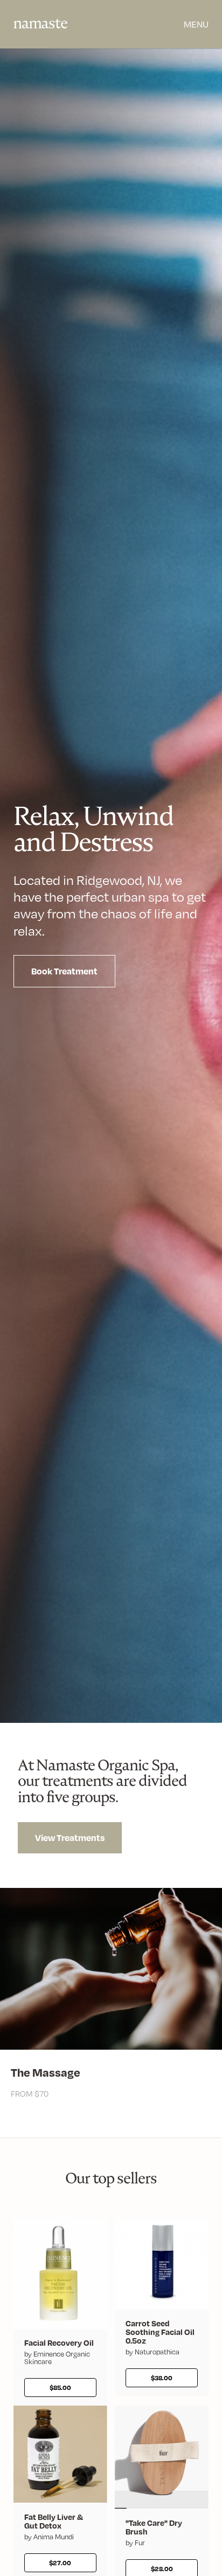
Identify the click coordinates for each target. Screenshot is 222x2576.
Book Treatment (64, 971)
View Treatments (70, 1837)
